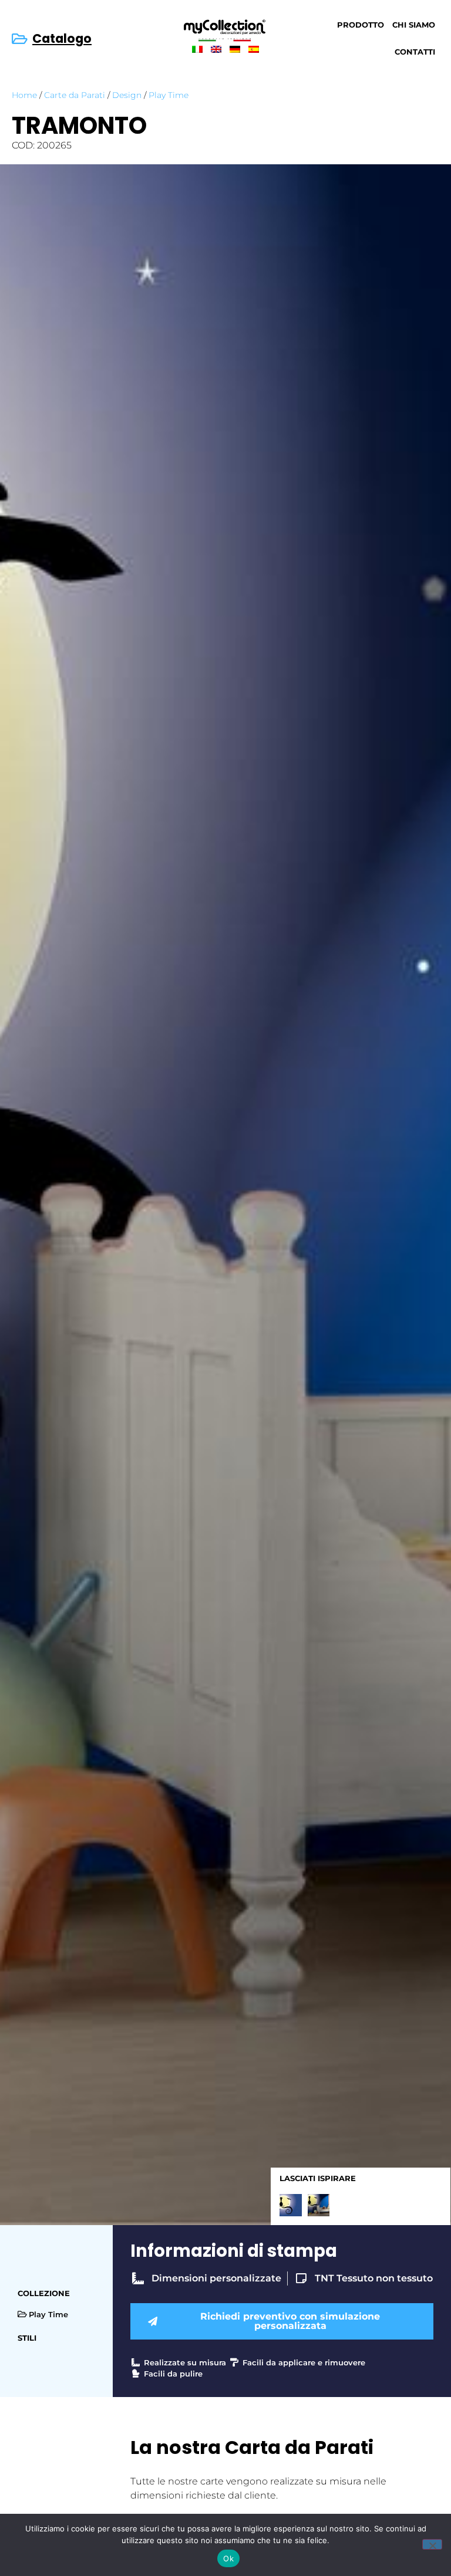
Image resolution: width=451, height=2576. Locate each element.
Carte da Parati (75, 95)
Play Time (169, 95)
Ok (228, 2558)
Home (24, 95)
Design (127, 95)
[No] (432, 2544)
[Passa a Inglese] (216, 49)
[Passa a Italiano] (197, 49)
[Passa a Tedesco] (235, 49)
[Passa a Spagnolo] (254, 49)
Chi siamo (414, 25)
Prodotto (361, 25)
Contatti (415, 52)
